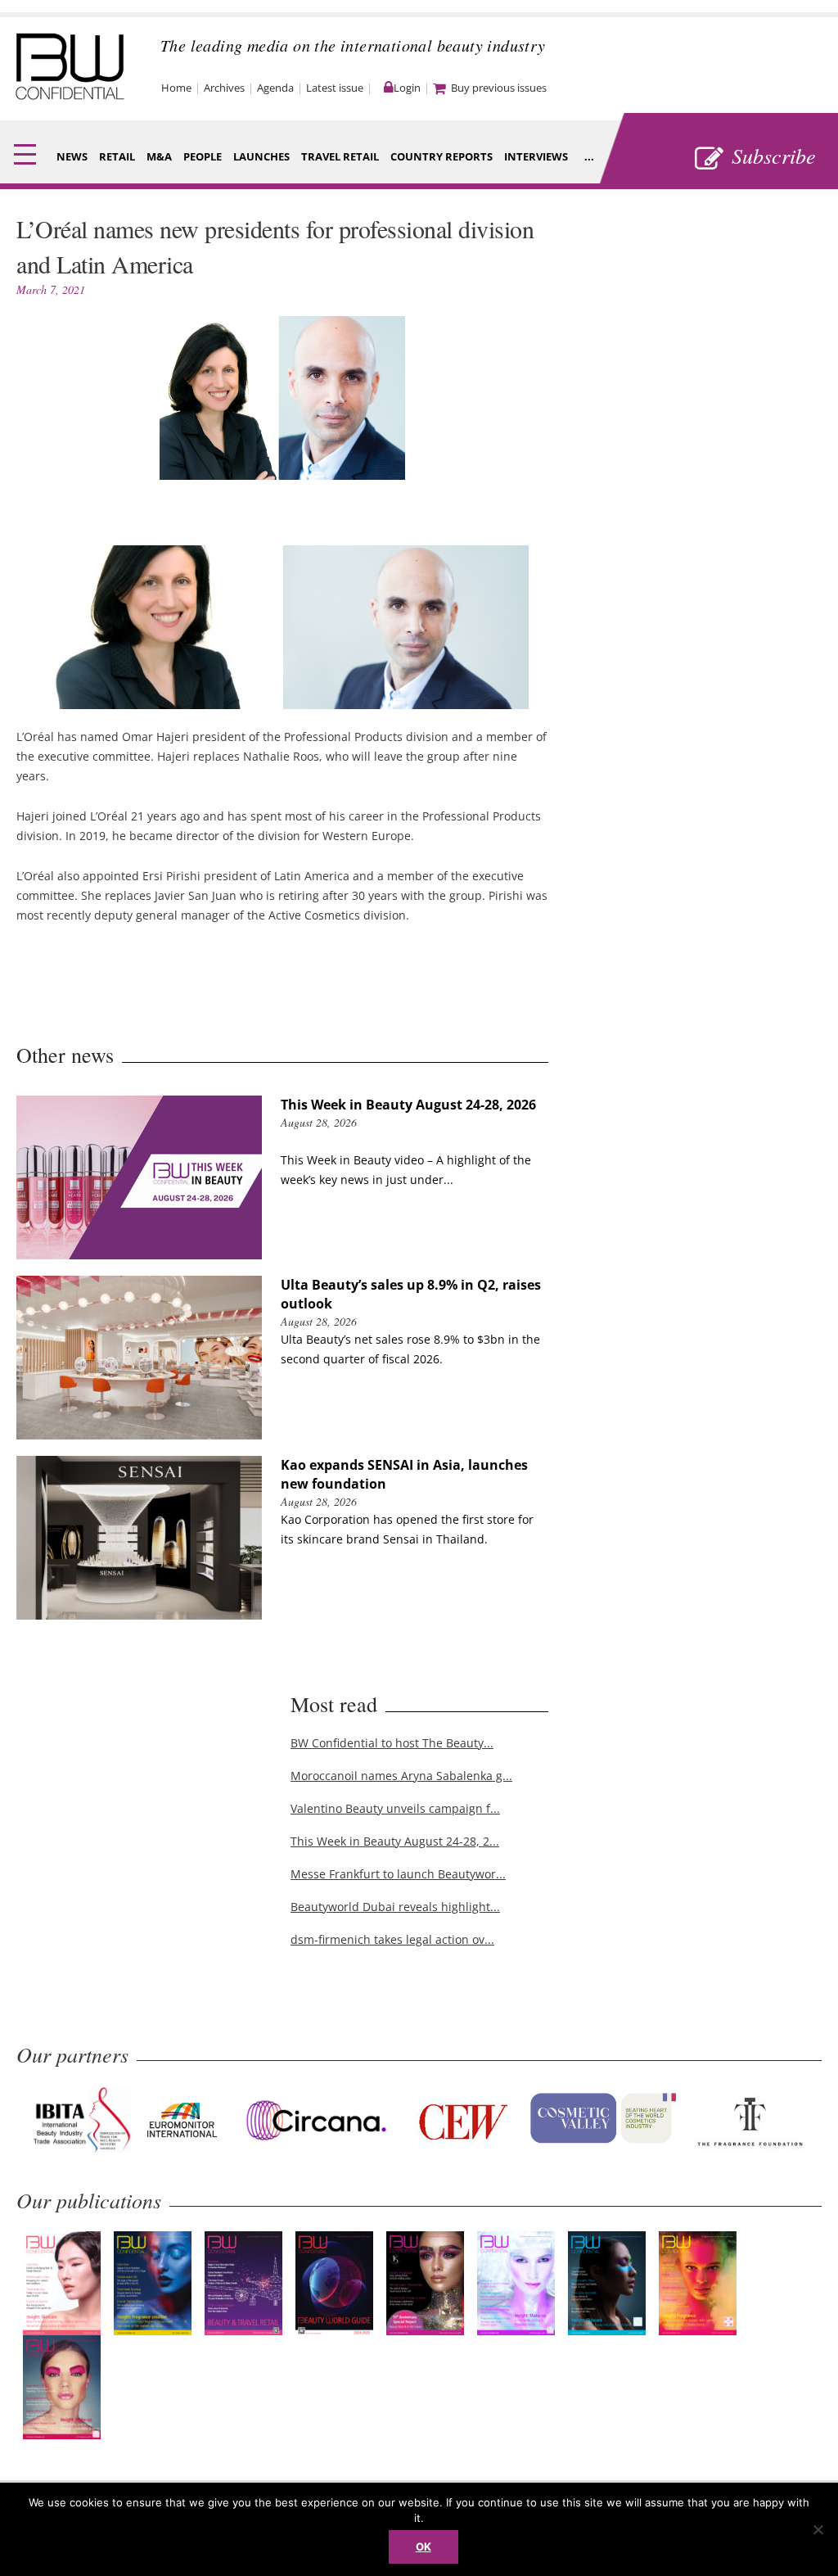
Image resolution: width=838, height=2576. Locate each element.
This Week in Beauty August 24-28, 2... (395, 1841)
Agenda (275, 88)
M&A (159, 156)
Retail (117, 156)
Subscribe (774, 155)
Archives (224, 88)
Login (407, 88)
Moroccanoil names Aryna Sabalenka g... (401, 1776)
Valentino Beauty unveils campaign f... (395, 1808)
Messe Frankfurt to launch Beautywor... (398, 1874)
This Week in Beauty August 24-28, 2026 (408, 1105)
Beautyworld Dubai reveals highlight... (395, 1907)
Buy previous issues (499, 88)
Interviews (536, 156)
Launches (261, 156)
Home (176, 88)
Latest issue (335, 88)
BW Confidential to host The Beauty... (392, 1743)
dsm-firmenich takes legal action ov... (392, 1939)
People (203, 156)
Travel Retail (340, 156)
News (72, 156)
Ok (424, 2547)
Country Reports (442, 156)
